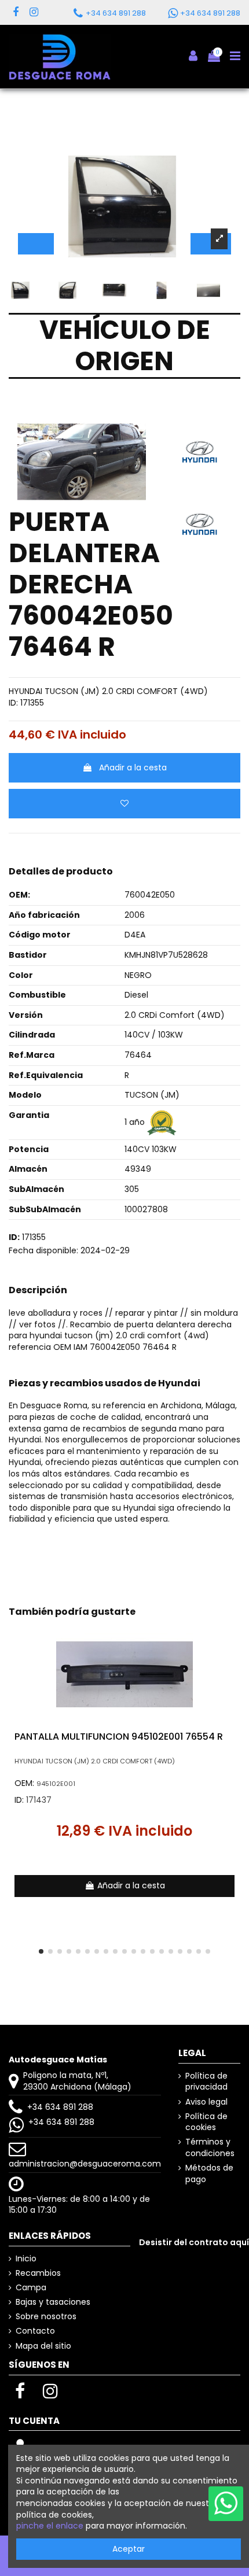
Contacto (35, 2331)
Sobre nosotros (46, 2317)
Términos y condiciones (210, 2148)
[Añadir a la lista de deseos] (124, 804)
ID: (13, 703)
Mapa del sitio (43, 2346)
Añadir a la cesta (133, 767)
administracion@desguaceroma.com (85, 2164)
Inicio (26, 2259)
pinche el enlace (50, 2526)
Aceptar (129, 2549)
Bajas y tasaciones (53, 2302)
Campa (31, 2288)
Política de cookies (206, 2122)
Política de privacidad (206, 2082)
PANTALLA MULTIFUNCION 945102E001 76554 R (119, 1737)
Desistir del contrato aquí (194, 2242)
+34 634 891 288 (60, 2107)
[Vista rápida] (232, 1662)
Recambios (38, 2273)
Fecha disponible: (43, 1251)
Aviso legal (206, 2102)
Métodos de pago (209, 2174)
